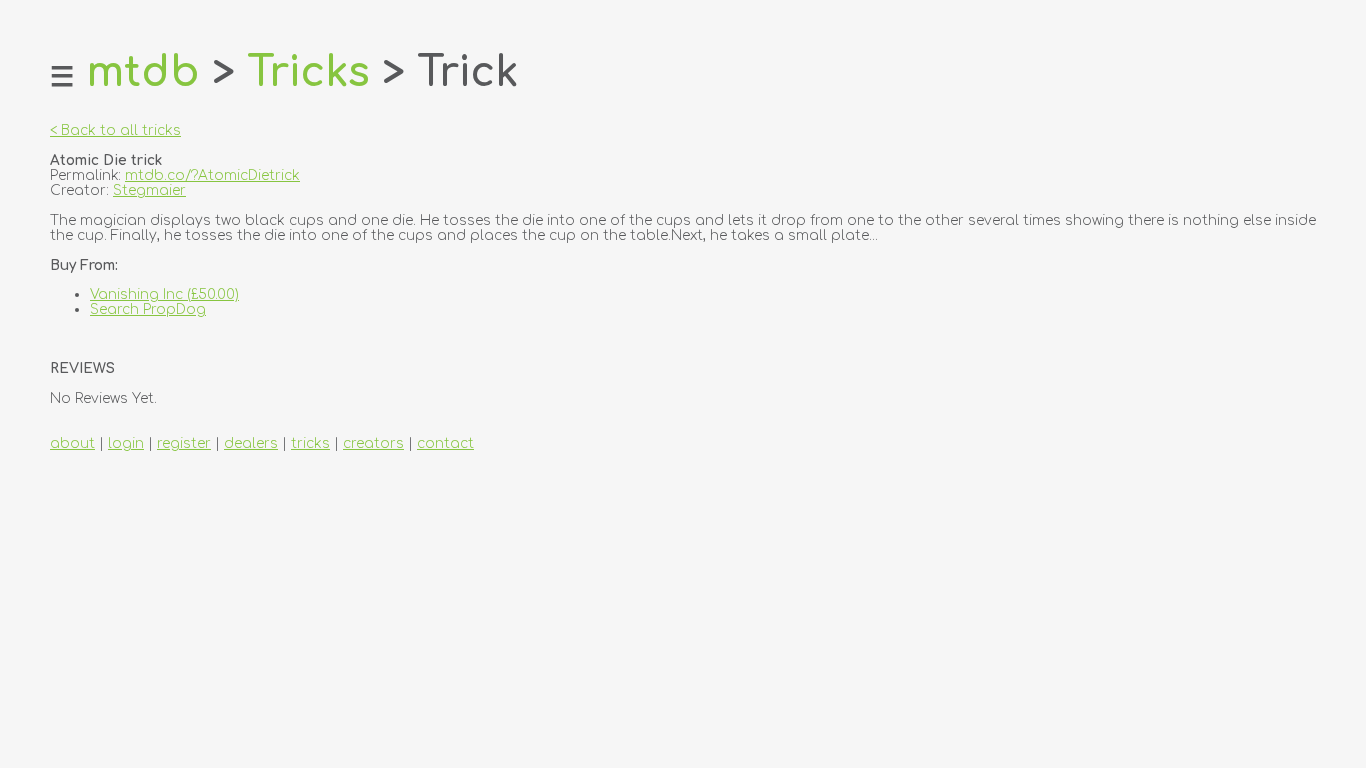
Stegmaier (149, 190)
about (72, 443)
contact (445, 443)
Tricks (308, 73)
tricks (310, 443)
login (126, 443)
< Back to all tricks (115, 130)
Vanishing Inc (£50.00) (164, 294)
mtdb (143, 73)
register (184, 443)
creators (373, 443)
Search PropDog (148, 309)
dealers (251, 443)
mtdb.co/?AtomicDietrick (212, 175)
